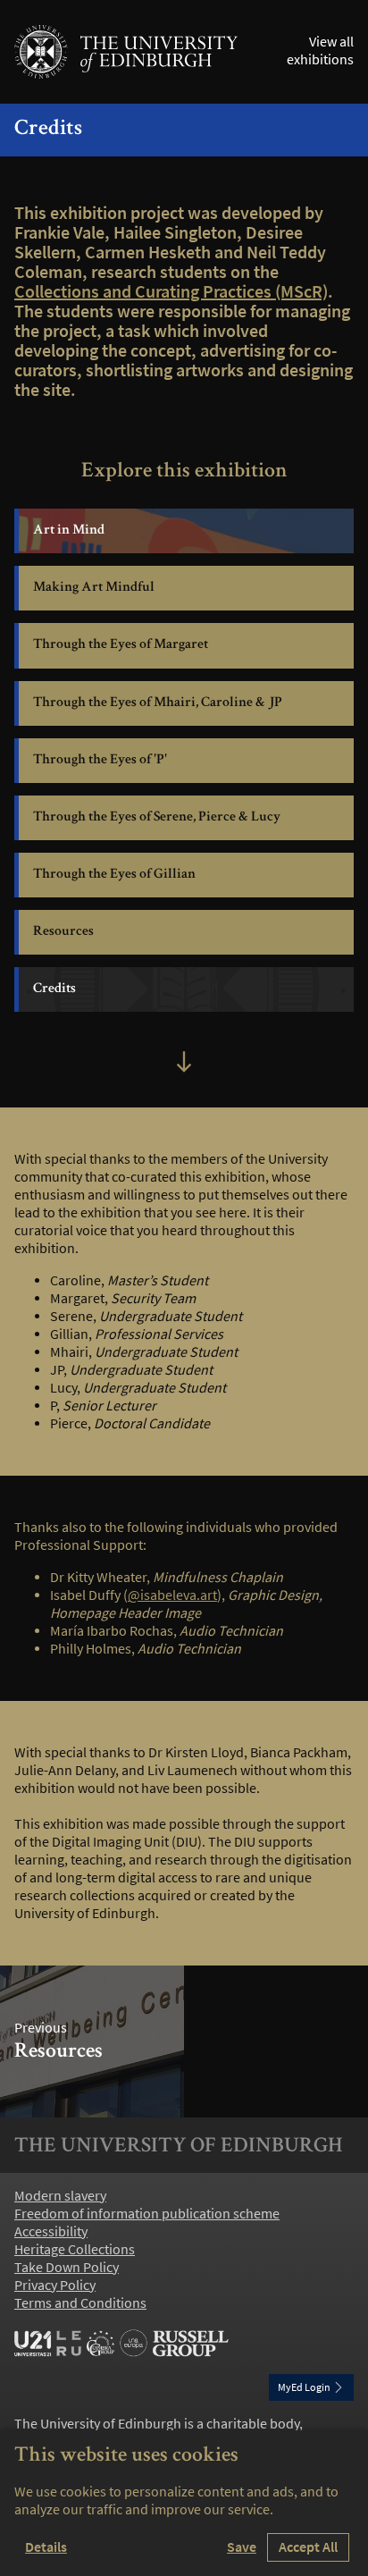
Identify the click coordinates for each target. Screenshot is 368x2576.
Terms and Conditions (80, 2303)
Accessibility (51, 2232)
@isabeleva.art (172, 1595)
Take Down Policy (67, 2268)
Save (242, 2547)
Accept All (308, 2547)
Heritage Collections (75, 2250)
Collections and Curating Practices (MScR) (171, 291)
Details (46, 2547)
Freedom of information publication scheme (147, 2214)
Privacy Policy (55, 2286)
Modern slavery (60, 2196)
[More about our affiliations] (121, 2344)
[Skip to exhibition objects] (184, 1064)
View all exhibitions (320, 51)
